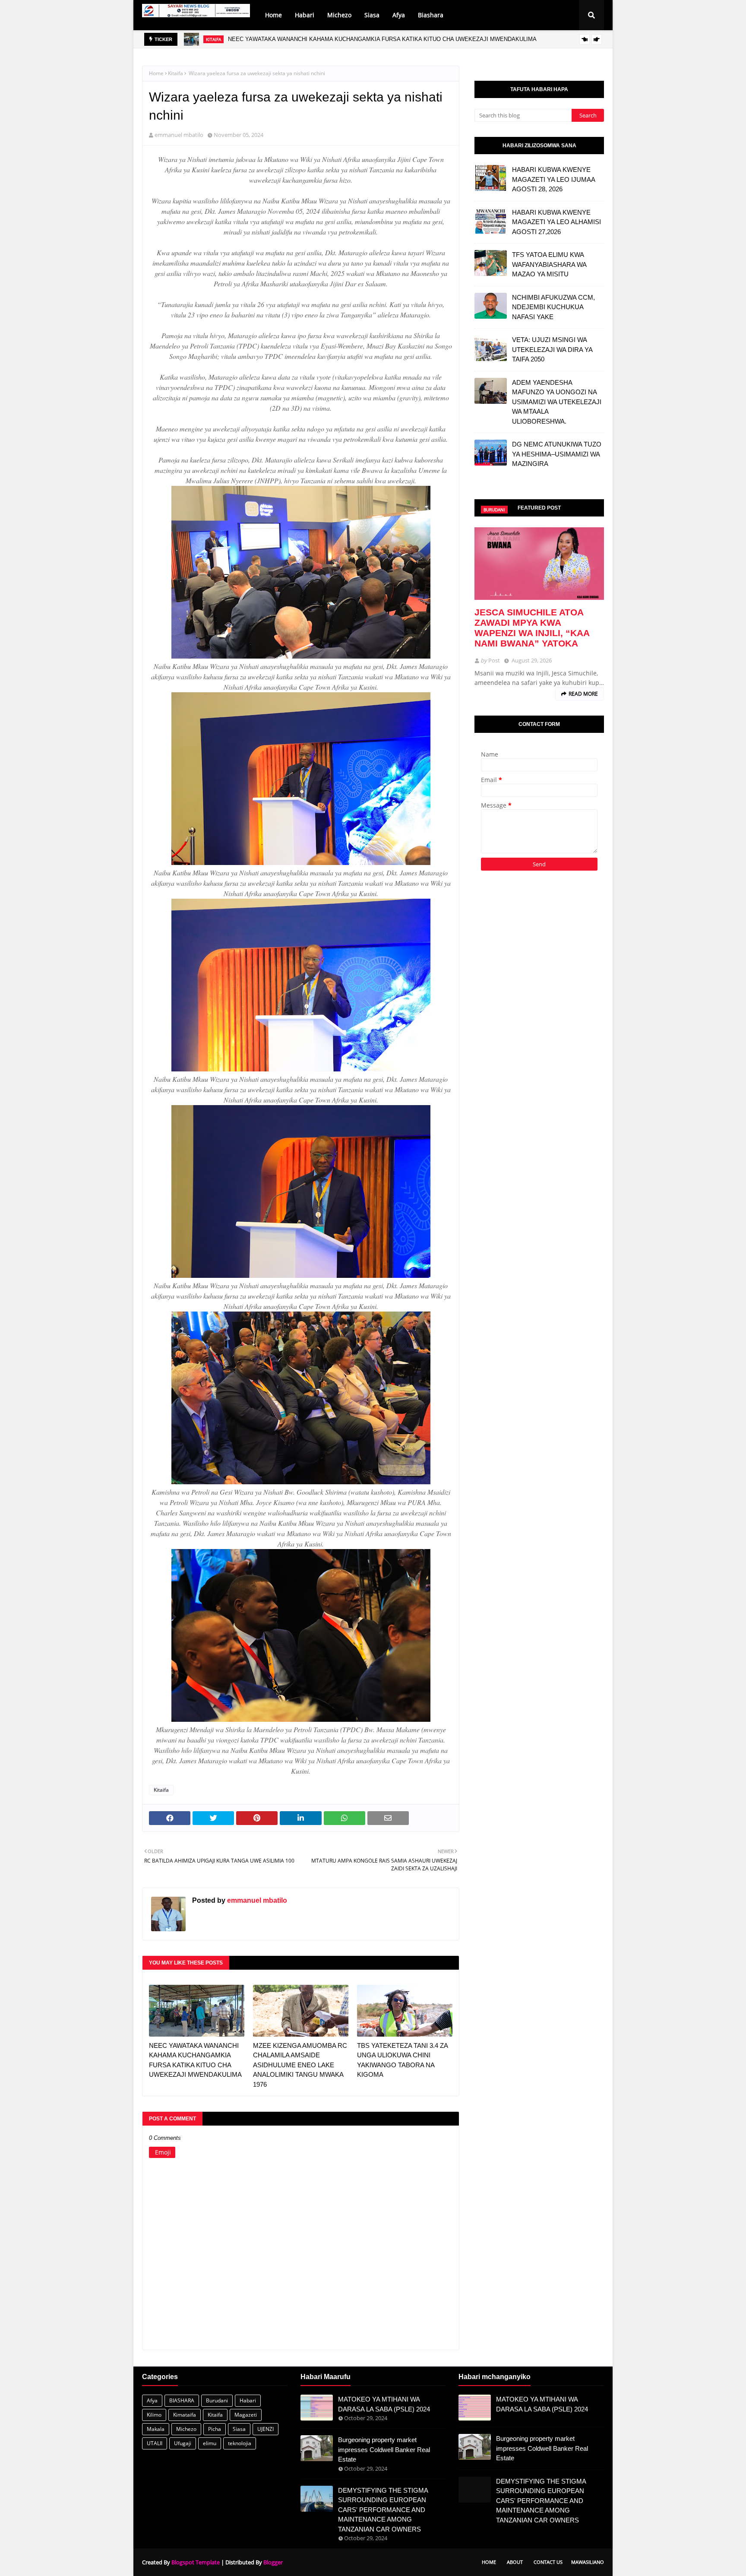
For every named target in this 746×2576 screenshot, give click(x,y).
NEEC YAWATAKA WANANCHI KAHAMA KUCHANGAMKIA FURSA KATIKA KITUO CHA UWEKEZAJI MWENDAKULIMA (195, 2060)
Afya (152, 2400)
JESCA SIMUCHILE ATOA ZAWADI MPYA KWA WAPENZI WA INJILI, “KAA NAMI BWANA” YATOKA (532, 628)
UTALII (155, 2443)
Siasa (239, 2429)
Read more (583, 694)
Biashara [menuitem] (431, 15)
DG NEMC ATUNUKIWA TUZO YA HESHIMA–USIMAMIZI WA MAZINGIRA (557, 454)
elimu (210, 2443)
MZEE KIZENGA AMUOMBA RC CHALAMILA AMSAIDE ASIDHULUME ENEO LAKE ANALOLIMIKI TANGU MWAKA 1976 (382, 39)
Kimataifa (185, 2415)
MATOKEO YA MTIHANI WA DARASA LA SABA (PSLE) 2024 (384, 2404)
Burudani (217, 2400)
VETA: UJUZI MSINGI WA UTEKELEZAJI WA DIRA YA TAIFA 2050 (552, 349)
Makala (156, 2429)
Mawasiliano (588, 2562)
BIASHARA (182, 2400)
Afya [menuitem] (399, 15)
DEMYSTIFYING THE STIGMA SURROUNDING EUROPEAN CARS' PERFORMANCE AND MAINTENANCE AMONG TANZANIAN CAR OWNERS (383, 2510)
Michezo (186, 2429)
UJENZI (266, 2429)
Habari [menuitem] (305, 15)
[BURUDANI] (539, 564)
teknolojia (240, 2443)
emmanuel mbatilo (179, 135)
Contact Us (548, 2562)
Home (156, 73)
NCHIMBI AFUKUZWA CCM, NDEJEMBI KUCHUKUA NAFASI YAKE (553, 307)
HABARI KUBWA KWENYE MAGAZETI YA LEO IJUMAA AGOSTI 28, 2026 (553, 179)
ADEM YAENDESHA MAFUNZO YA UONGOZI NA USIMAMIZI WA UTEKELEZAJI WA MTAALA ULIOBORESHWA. (557, 402)
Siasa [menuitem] (372, 15)
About (515, 2562)
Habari (248, 2400)
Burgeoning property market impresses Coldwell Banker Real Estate (384, 2449)
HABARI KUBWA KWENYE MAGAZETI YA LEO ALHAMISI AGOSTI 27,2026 (556, 222)
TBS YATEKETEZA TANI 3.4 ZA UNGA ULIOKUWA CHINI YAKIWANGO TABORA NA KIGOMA (402, 2060)
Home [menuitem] (273, 15)
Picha (215, 2429)
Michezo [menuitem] (339, 15)
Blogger (273, 2562)
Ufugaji (183, 2443)
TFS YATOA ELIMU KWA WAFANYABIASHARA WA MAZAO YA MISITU (549, 264)
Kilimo (154, 2415)
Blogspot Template (196, 2562)
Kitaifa (175, 73)
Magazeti (246, 2415)
